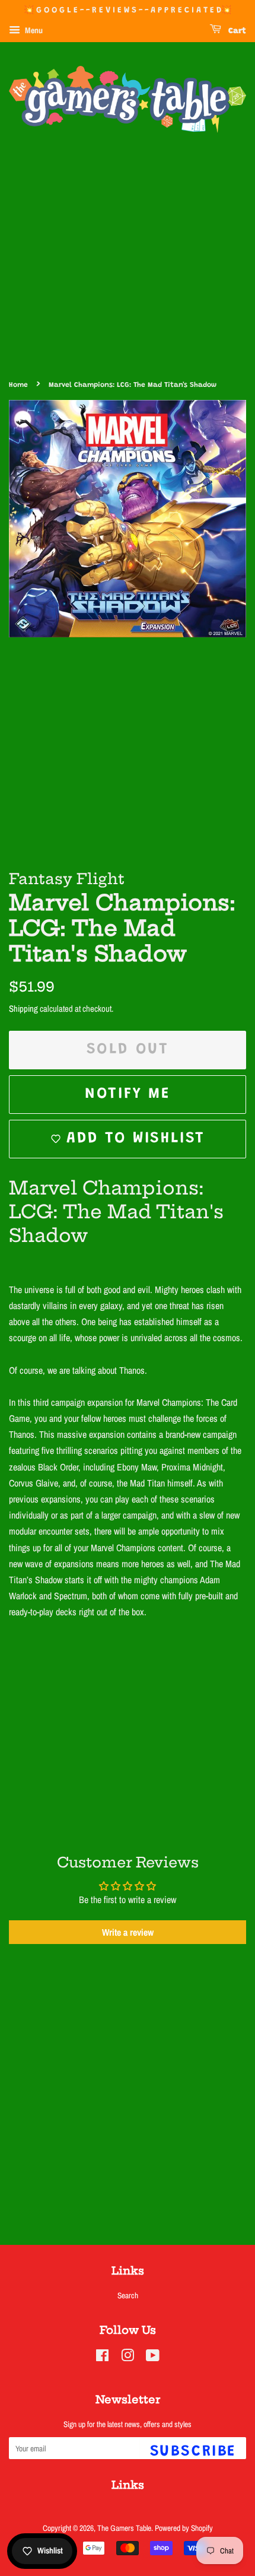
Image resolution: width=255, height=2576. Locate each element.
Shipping (23, 1009)
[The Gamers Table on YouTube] (153, 2358)
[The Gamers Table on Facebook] (102, 2358)
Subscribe (193, 2452)
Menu (33, 30)
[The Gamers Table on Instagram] (128, 2358)
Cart (236, 31)
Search (128, 2295)
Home (18, 385)
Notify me (127, 1094)
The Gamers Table (124, 2528)
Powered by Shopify (184, 2528)
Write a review (128, 1932)
